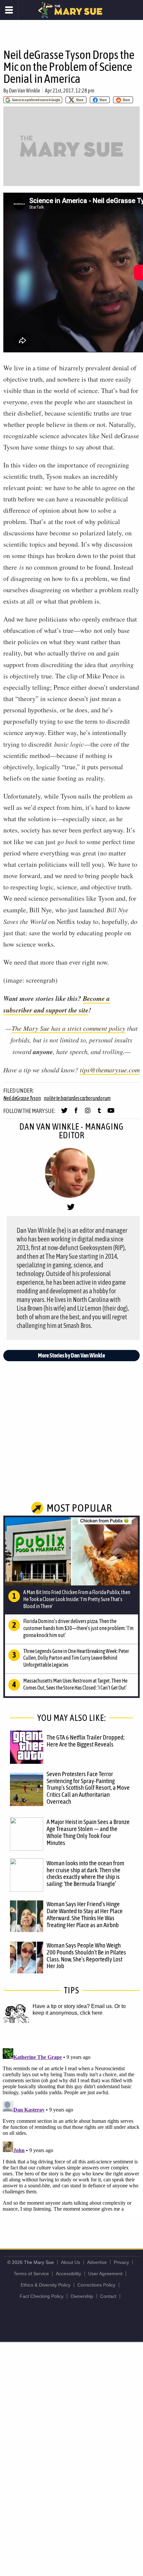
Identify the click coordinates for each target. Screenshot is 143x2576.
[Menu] (9, 10)
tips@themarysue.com (110, 1070)
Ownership (82, 2296)
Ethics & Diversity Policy (46, 2285)
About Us (71, 2262)
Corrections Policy (96, 2285)
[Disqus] (71, 2129)
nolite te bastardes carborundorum (77, 1098)
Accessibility (69, 2274)
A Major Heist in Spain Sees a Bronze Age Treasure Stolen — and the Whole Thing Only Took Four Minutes (88, 1832)
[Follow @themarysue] (64, 1113)
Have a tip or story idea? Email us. (73, 2006)
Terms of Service (31, 2274)
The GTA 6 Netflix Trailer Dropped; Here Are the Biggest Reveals (85, 1741)
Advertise (97, 2262)
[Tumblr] (99, 1113)
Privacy (121, 2262)
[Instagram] (88, 1113)
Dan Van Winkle (24, 91)
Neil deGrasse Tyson (22, 1098)
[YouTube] (111, 1113)
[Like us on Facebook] (76, 1113)
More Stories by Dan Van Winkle (71, 1355)
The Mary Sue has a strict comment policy (69, 1028)
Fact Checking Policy (42, 2296)
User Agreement (105, 2274)
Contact (108, 2296)
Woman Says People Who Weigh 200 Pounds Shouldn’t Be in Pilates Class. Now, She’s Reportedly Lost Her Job (86, 1956)
